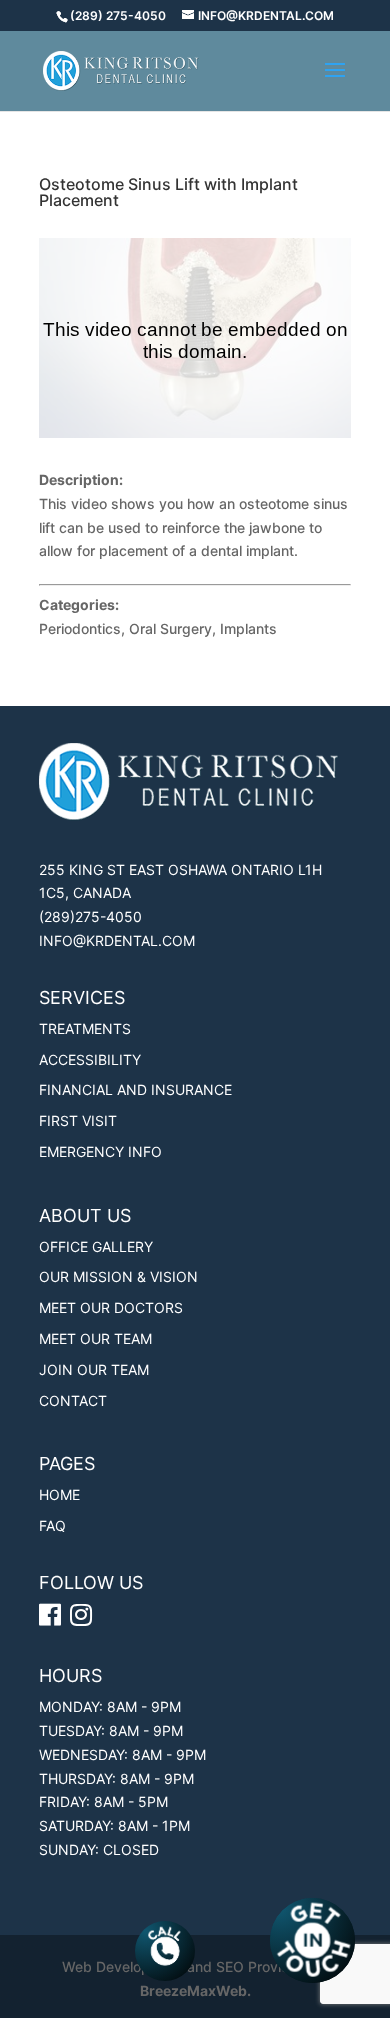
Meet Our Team (95, 1338)
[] (83, 1618)
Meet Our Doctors (111, 1307)
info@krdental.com (117, 940)
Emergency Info (100, 1151)
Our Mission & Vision (118, 1276)
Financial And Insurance (135, 1089)
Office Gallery (96, 1246)
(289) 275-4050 (118, 15)
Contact (73, 1400)
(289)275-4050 (90, 916)
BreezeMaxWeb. (195, 1990)
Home (59, 1494)
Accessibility (90, 1059)
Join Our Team (94, 1369)
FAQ (52, 1525)
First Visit (78, 1120)
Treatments (85, 1028)
